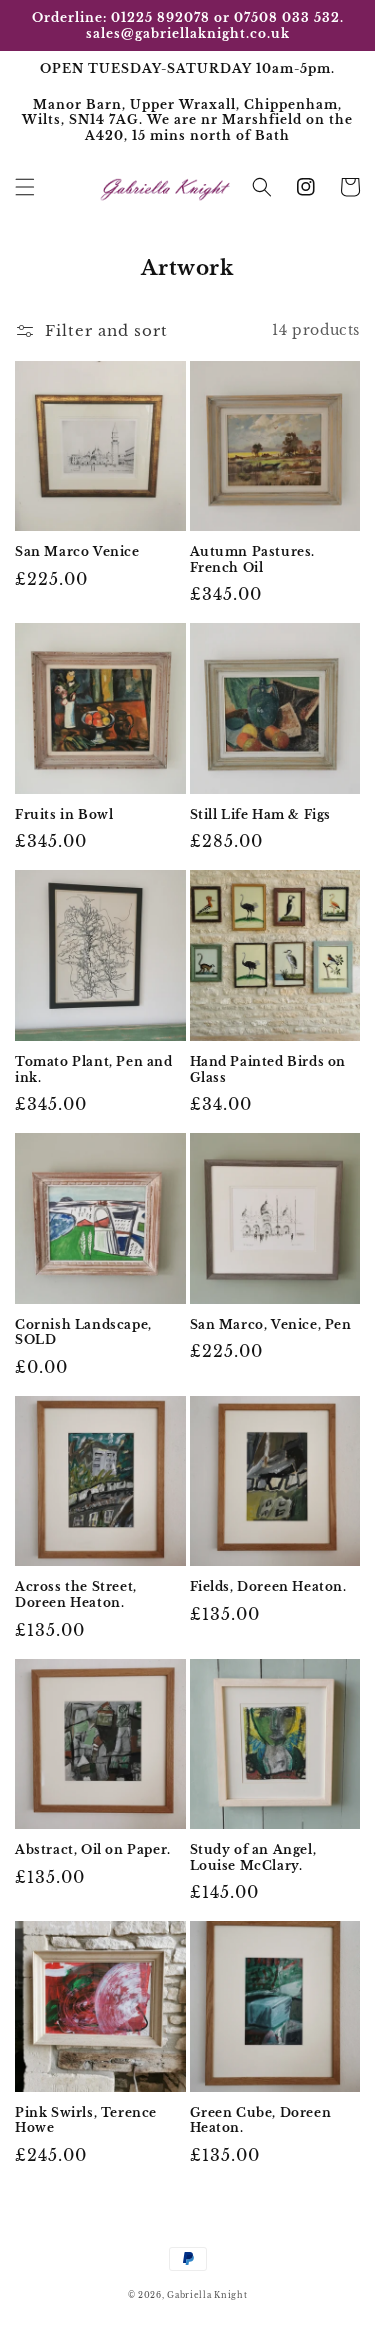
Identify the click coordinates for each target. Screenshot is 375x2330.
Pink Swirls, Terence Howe (86, 2120)
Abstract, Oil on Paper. (93, 1849)
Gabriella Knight (207, 2295)
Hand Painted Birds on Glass (268, 1069)
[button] (25, 187)
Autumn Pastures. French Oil (253, 559)
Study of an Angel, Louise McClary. (253, 1857)
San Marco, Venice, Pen (271, 1324)
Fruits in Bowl (64, 814)
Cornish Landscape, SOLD (83, 1332)
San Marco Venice (77, 551)
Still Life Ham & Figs (261, 814)
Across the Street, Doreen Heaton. (76, 1594)
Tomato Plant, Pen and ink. (94, 1069)
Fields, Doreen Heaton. (268, 1586)
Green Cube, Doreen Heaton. (261, 2120)
